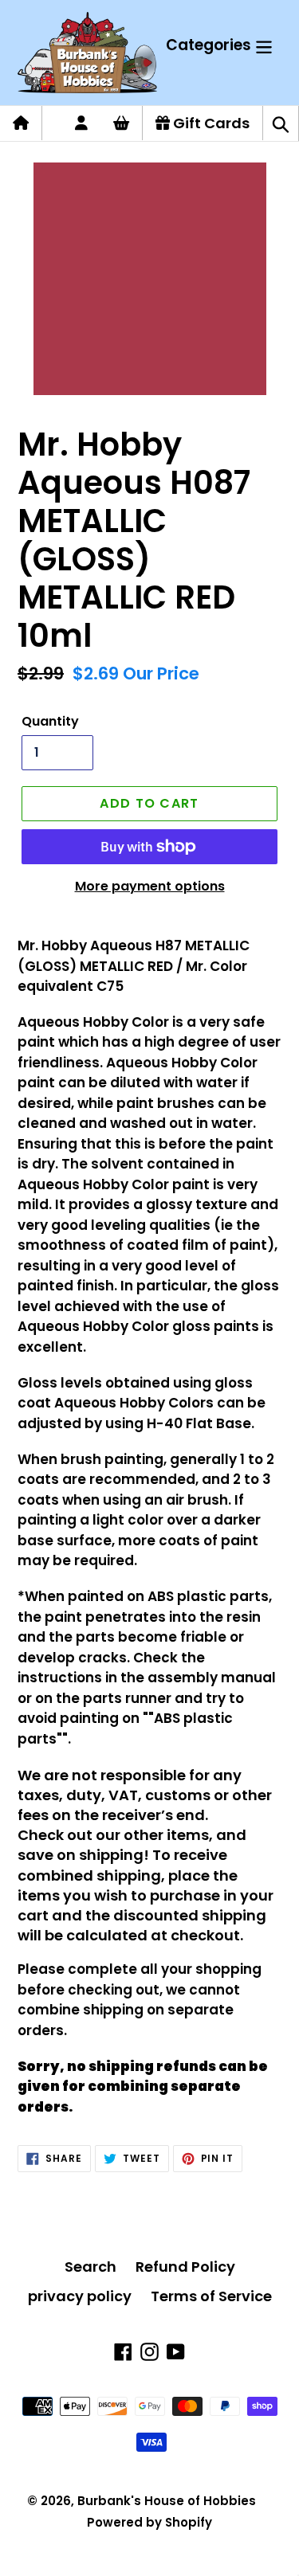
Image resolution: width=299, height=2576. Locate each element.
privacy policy (80, 2296)
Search (90, 2267)
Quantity (50, 721)
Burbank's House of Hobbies (167, 2501)
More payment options (150, 886)
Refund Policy (185, 2267)
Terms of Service (211, 2296)
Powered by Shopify (149, 2522)
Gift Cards (210, 123)
